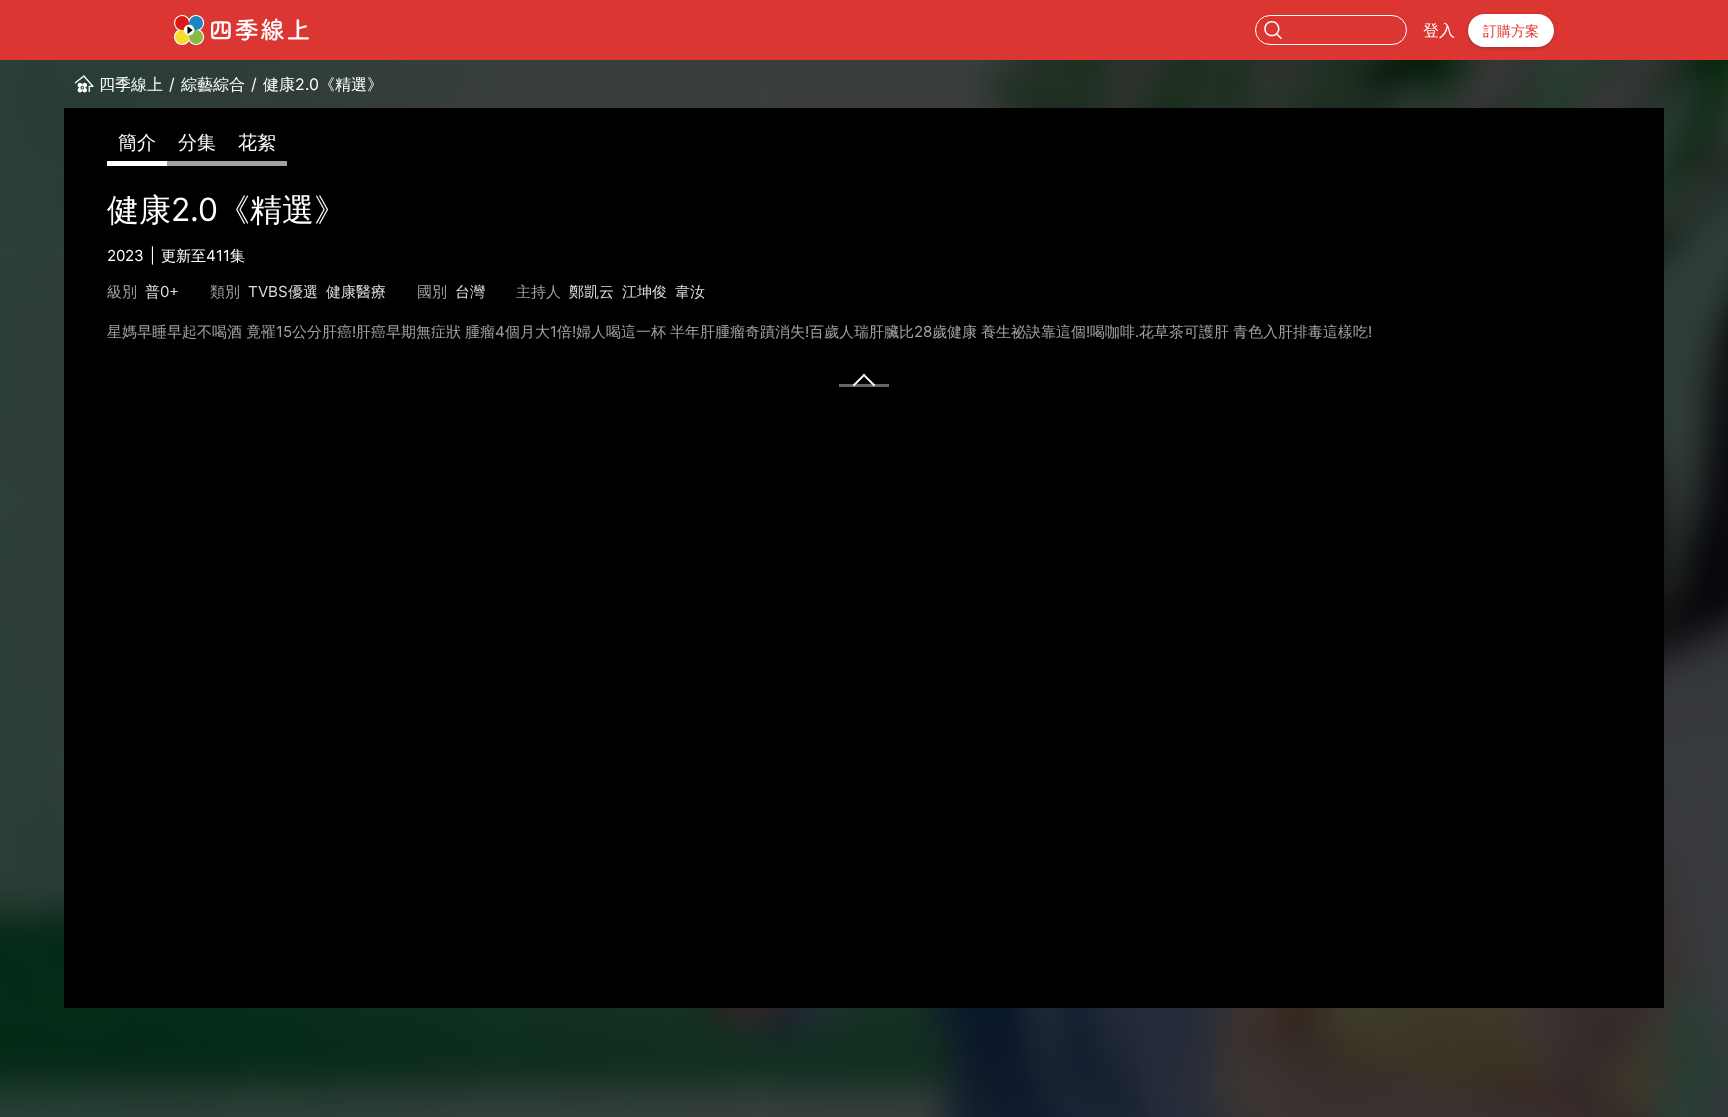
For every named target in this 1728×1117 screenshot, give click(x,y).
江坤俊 (644, 291)
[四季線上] (241, 30)
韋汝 (690, 291)
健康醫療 (356, 291)
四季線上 (131, 84)
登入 (1439, 30)
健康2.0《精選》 (323, 84)
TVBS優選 (283, 291)
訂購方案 (1511, 30)
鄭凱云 (591, 291)
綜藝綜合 (213, 84)
